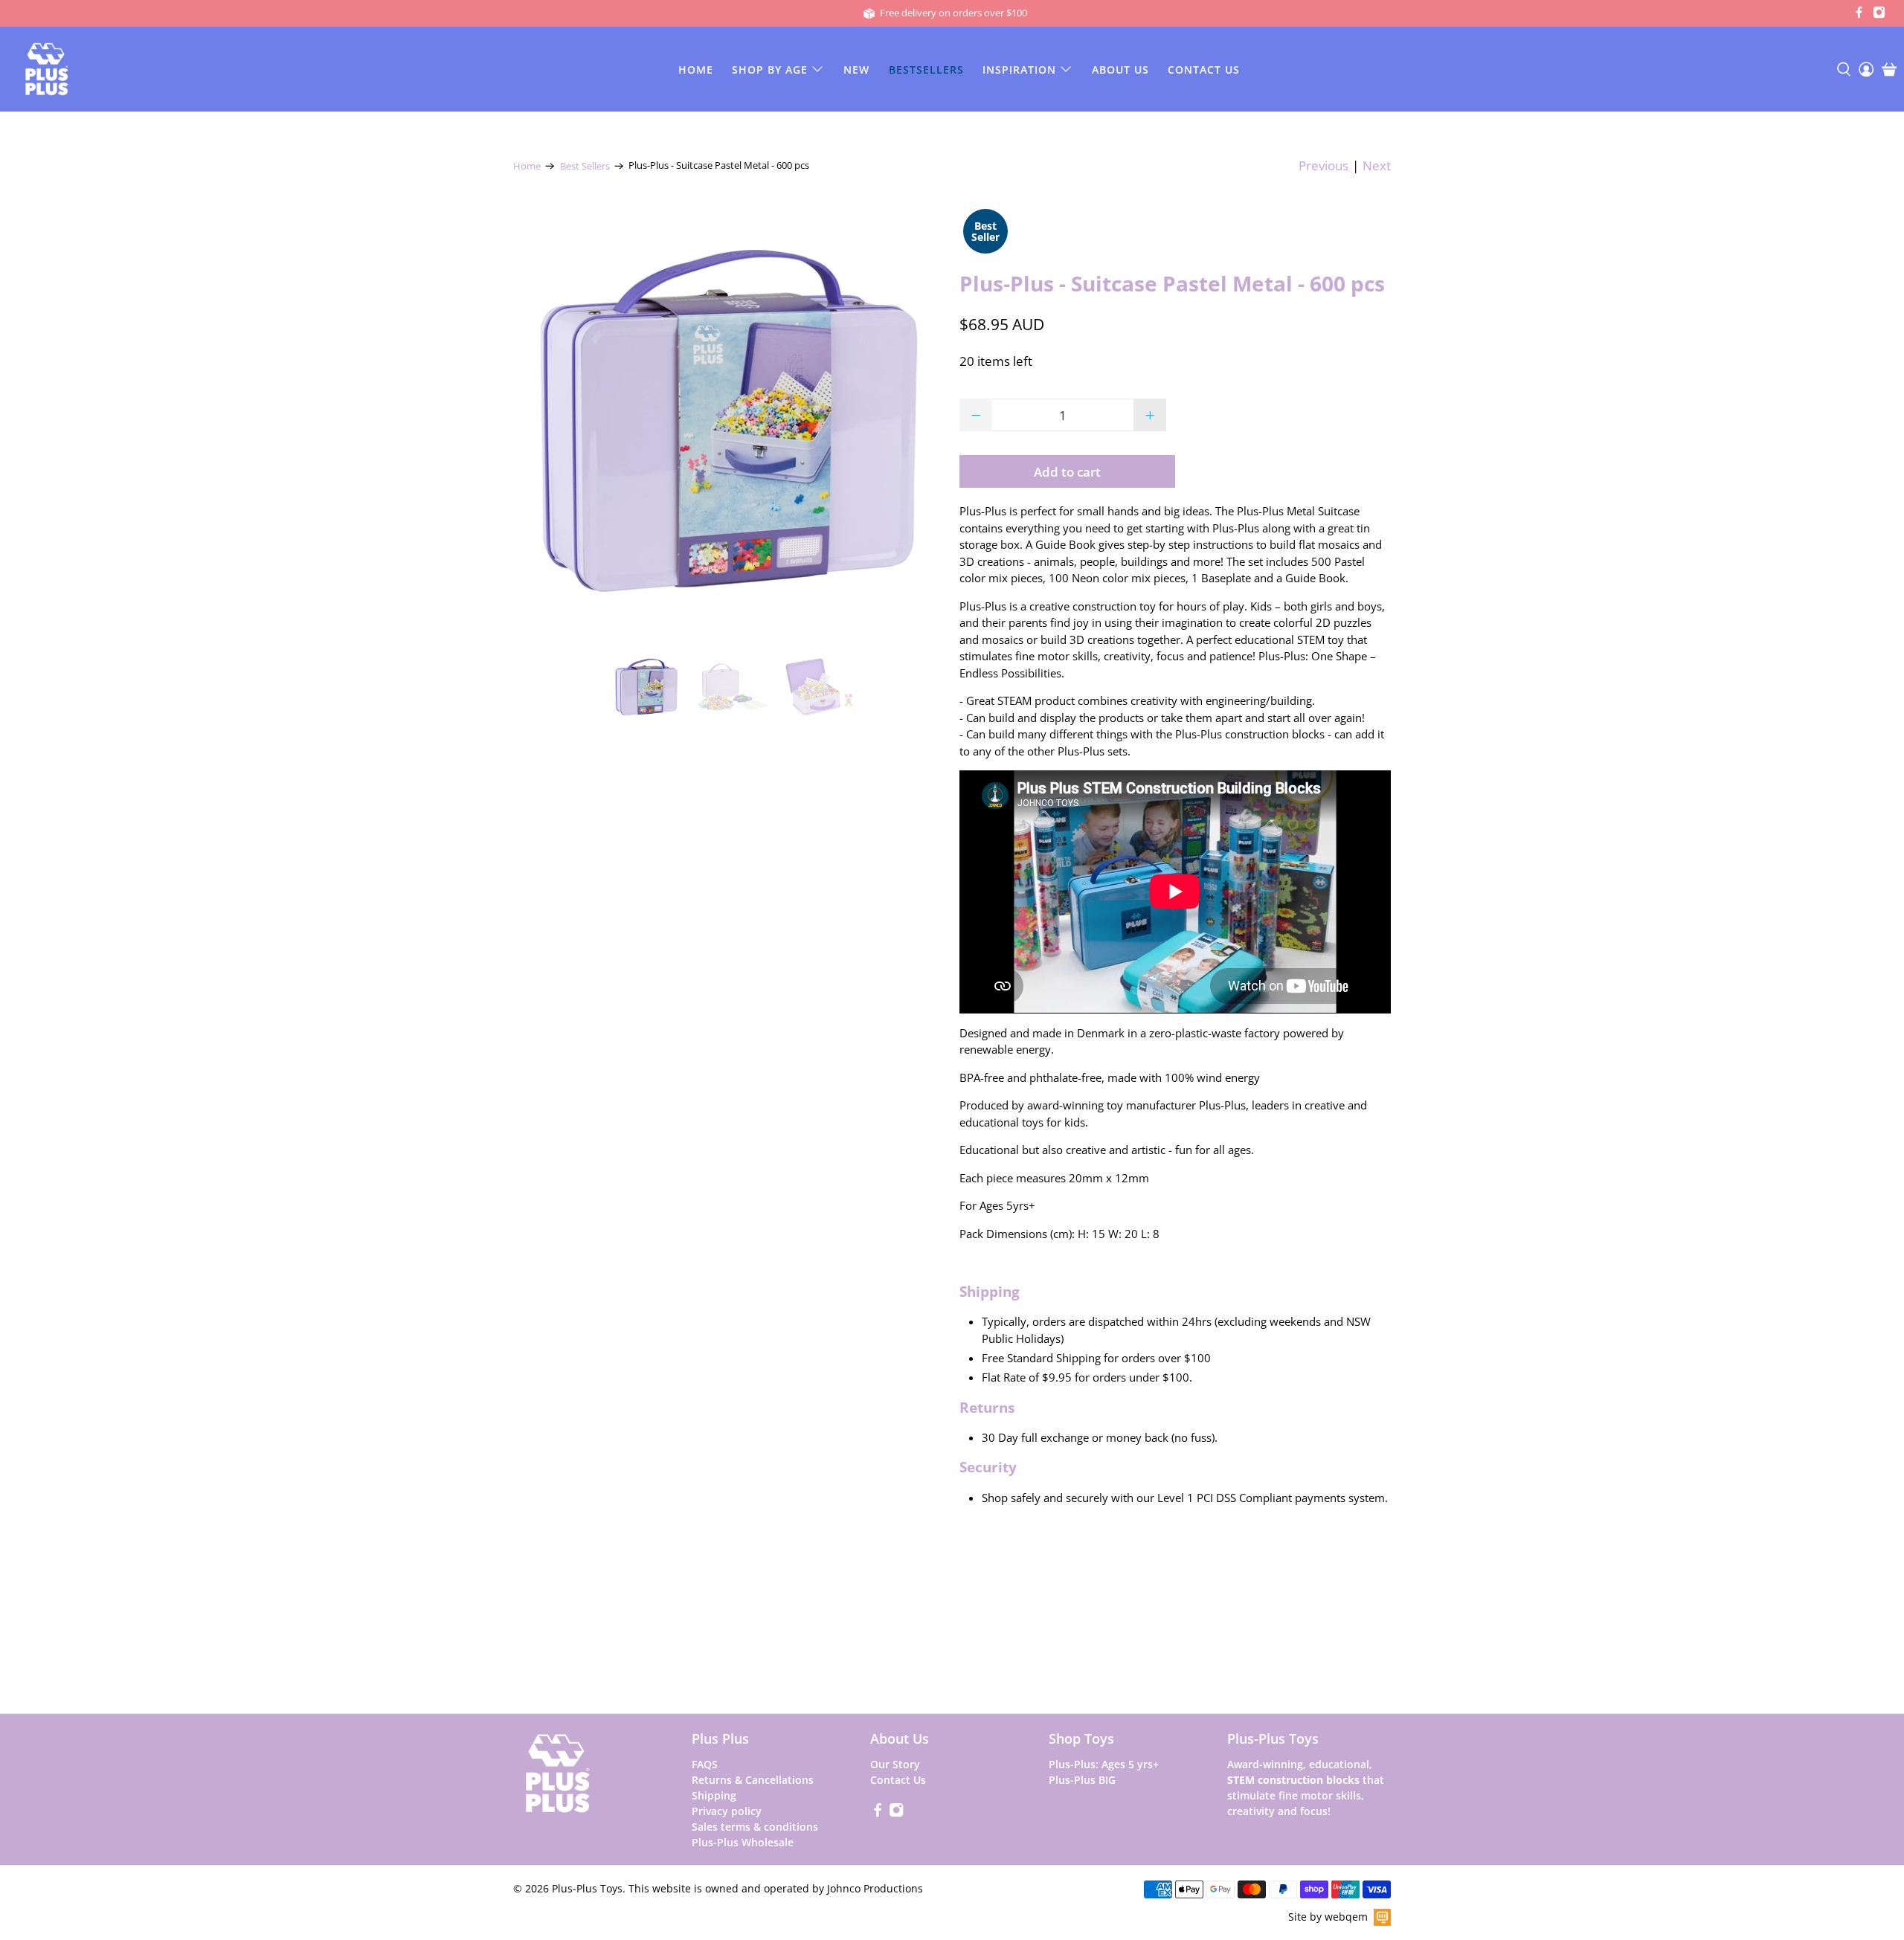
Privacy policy (727, 1811)
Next (1377, 165)
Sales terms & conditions (755, 1827)
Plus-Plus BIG (1082, 1780)
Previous (1324, 165)
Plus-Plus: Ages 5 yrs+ (1104, 1764)
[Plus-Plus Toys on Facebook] (1859, 15)
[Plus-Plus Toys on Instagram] (1879, 15)
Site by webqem (1328, 1917)
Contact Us (1204, 70)
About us (1120, 70)
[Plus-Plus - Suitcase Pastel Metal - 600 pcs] (729, 421)
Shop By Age (770, 70)
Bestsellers (926, 70)
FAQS (705, 1764)
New (856, 70)
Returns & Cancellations (753, 1780)
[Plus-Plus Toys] (47, 69)
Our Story (895, 1764)
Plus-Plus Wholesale (743, 1842)
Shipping (714, 1795)
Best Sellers (585, 166)
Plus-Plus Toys (587, 1888)
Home (696, 70)
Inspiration (1019, 70)
